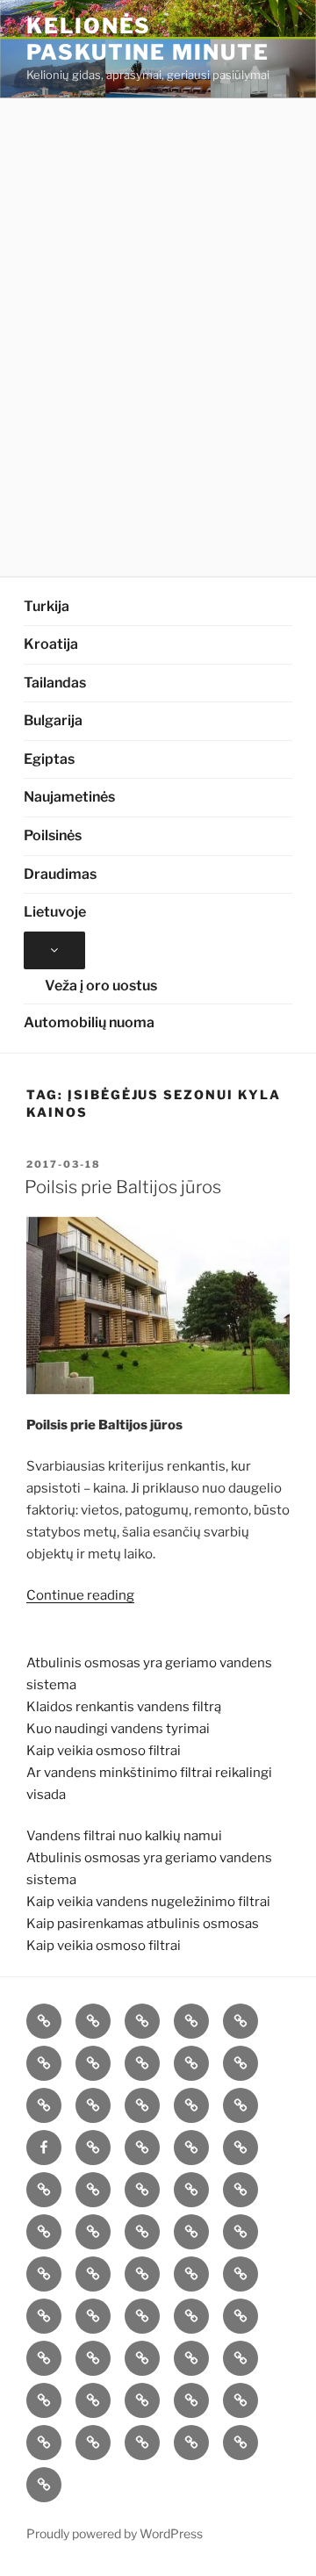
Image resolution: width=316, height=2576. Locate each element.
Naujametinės (69, 797)
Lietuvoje (55, 912)
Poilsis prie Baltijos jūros (123, 1187)
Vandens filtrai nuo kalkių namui (124, 1836)
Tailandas (55, 683)
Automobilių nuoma (89, 1022)
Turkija (47, 606)
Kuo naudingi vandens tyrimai (118, 1729)
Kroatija (51, 644)
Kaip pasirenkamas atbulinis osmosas (143, 1924)
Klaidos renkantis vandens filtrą (124, 1707)
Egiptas (49, 759)
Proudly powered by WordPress (115, 2533)
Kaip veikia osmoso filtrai (104, 1751)
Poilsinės (53, 835)
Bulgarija (53, 720)
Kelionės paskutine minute (148, 39)
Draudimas (60, 874)
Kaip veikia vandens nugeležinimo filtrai (148, 1902)
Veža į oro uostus (101, 986)
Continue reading (80, 1595)
